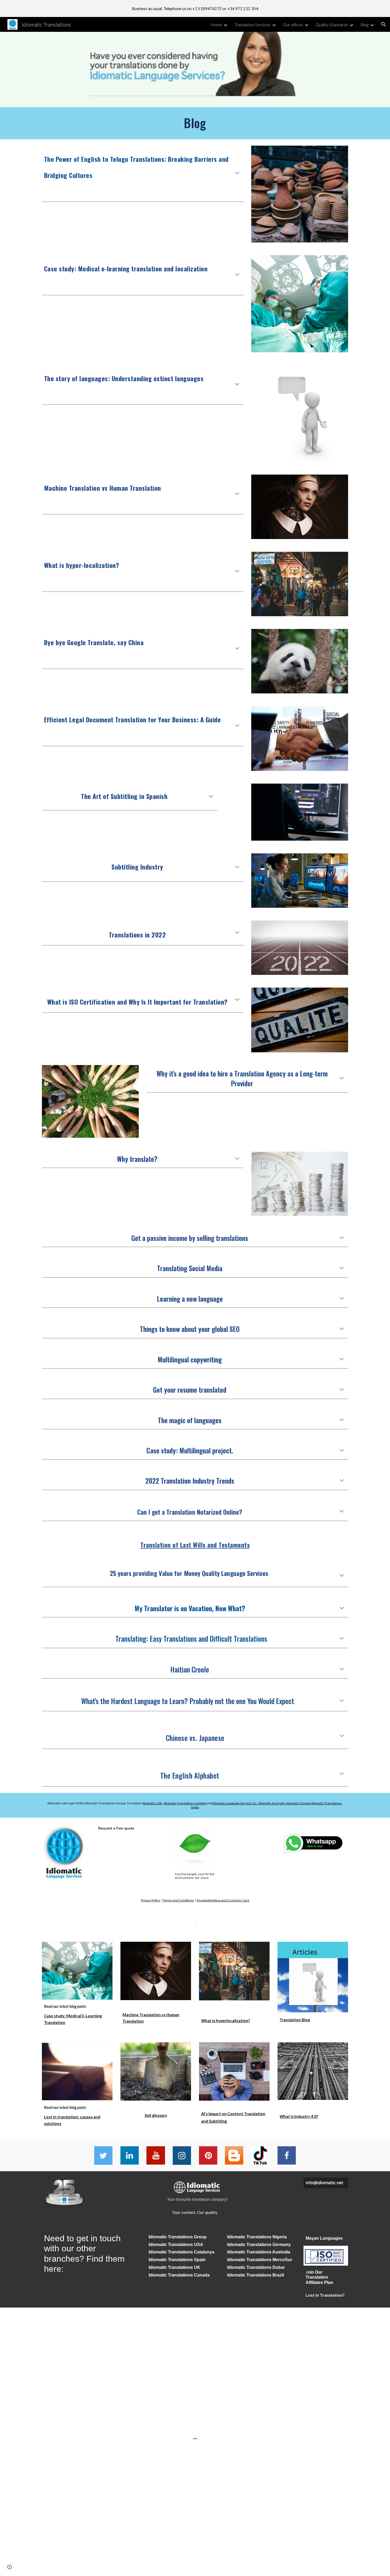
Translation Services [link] (253, 25)
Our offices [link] (293, 25)
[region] (195, 8)
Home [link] (216, 25)
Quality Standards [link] (332, 25)
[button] (384, 24)
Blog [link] (365, 25)
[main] (195, 123)
